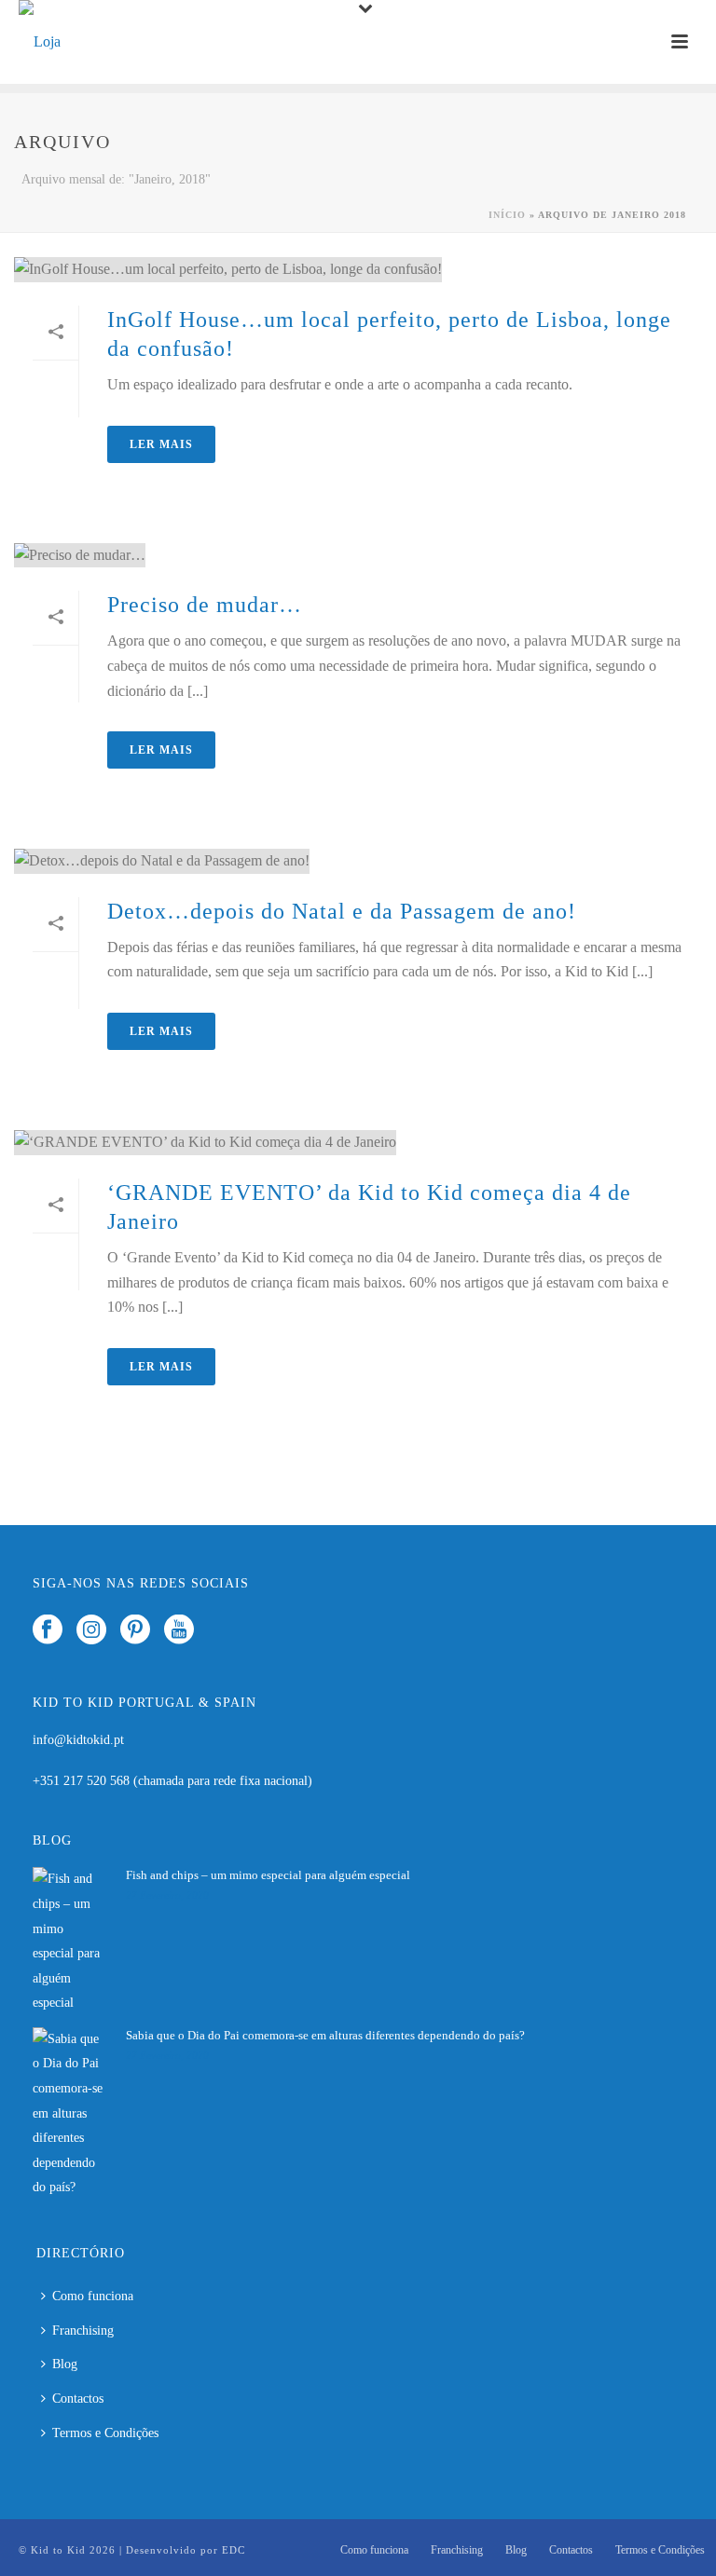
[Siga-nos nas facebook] (48, 1631)
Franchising (83, 2331)
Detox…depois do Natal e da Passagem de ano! (342, 911)
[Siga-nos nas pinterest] (135, 1631)
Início (507, 215)
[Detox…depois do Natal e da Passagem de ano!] (358, 861)
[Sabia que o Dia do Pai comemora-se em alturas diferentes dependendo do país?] (70, 2114)
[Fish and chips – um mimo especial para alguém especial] (70, 1941)
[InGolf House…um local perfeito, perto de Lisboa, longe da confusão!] (358, 269)
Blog (65, 2364)
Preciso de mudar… (205, 605)
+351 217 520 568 (83, 1781)
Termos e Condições (105, 2433)
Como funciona (93, 2296)
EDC (234, 2550)
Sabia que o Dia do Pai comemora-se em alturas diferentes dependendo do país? (325, 2035)
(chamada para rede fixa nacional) (223, 1781)
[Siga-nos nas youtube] (179, 1631)
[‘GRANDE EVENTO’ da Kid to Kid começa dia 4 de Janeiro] (358, 1142)
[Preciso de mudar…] (358, 555)
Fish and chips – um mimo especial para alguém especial (268, 1875)
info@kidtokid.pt (78, 1740)
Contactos (78, 2399)
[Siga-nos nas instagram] (91, 1631)
